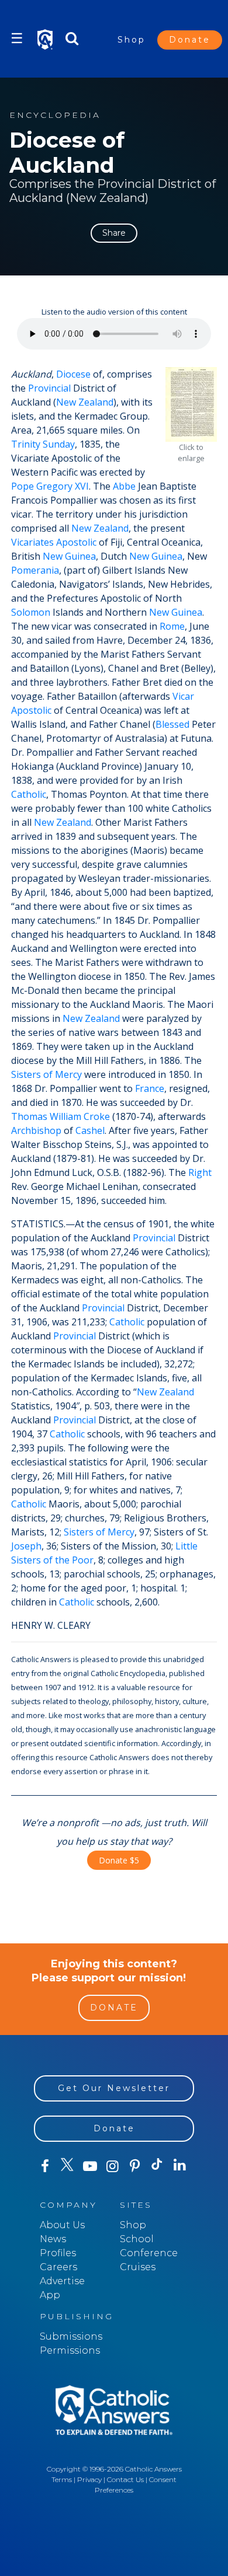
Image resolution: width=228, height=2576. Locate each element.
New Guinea (69, 556)
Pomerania (35, 570)
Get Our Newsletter (114, 2088)
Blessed (172, 724)
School (137, 2239)
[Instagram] (112, 2166)
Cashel (90, 1130)
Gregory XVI (63, 486)
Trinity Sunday (43, 444)
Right (200, 1172)
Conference (149, 2253)
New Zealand (85, 402)
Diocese (73, 374)
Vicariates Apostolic (54, 542)
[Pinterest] (134, 2166)
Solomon (31, 612)
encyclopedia (55, 115)
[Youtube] (90, 2166)
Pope (23, 486)
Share (114, 233)
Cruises (138, 2267)
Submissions (71, 2336)
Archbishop (36, 1130)
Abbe (124, 486)
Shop (132, 40)
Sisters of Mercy (46, 1074)
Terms (62, 2479)
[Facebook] (45, 2166)
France (150, 1088)
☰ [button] (17, 38)
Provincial (49, 388)
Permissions (70, 2350)
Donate (190, 40)
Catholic (29, 794)
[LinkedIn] (179, 2166)
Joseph (26, 1546)
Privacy (89, 2479)
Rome (172, 626)
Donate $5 (119, 1860)
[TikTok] (157, 2166)
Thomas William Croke (61, 1116)
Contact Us (125, 2479)
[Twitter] (67, 2166)
